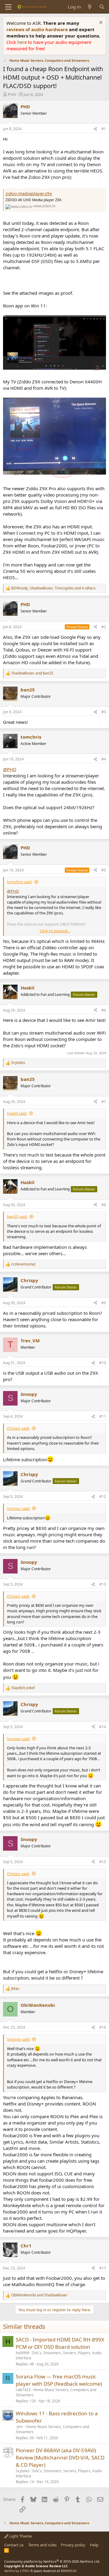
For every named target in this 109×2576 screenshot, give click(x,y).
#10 (103, 1363)
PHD (12, 94)
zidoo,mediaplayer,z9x (29, 193)
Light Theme (20, 2536)
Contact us (14, 2545)
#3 (104, 712)
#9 (104, 1303)
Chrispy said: (18, 1428)
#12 (103, 1496)
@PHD (10, 769)
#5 (104, 870)
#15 (103, 1862)
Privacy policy (73, 2545)
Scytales (23, 2471)
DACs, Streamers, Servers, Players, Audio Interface (59, 2355)
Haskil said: (17, 1113)
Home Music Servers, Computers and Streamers (56, 2392)
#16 (103, 2027)
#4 (104, 759)
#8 (104, 1205)
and (32, 673)
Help (94, 2545)
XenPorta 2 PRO (17, 2571)
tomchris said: (20, 882)
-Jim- (20, 2427)
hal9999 (23, 2353)
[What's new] (90, 7)
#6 (104, 1010)
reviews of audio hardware (38, 29)
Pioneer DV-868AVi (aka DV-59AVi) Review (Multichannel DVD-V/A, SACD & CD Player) (60, 2458)
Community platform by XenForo (52, 2561)
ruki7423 (23, 2390)
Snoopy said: (18, 1508)
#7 (104, 1102)
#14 (103, 1727)
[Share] (95, 129)
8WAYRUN (69, 2571)
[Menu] (8, 7)
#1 (104, 129)
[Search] (102, 7)
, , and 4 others (53, 588)
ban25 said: (17, 1216)
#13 (103, 1584)
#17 (103, 2268)
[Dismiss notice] (100, 23)
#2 (104, 627)
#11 (103, 1416)
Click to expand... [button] (55, 931)
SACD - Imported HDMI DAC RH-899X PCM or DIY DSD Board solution (60, 2343)
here (23, 42)
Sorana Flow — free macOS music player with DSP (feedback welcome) (59, 2380)
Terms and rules (42, 2545)
